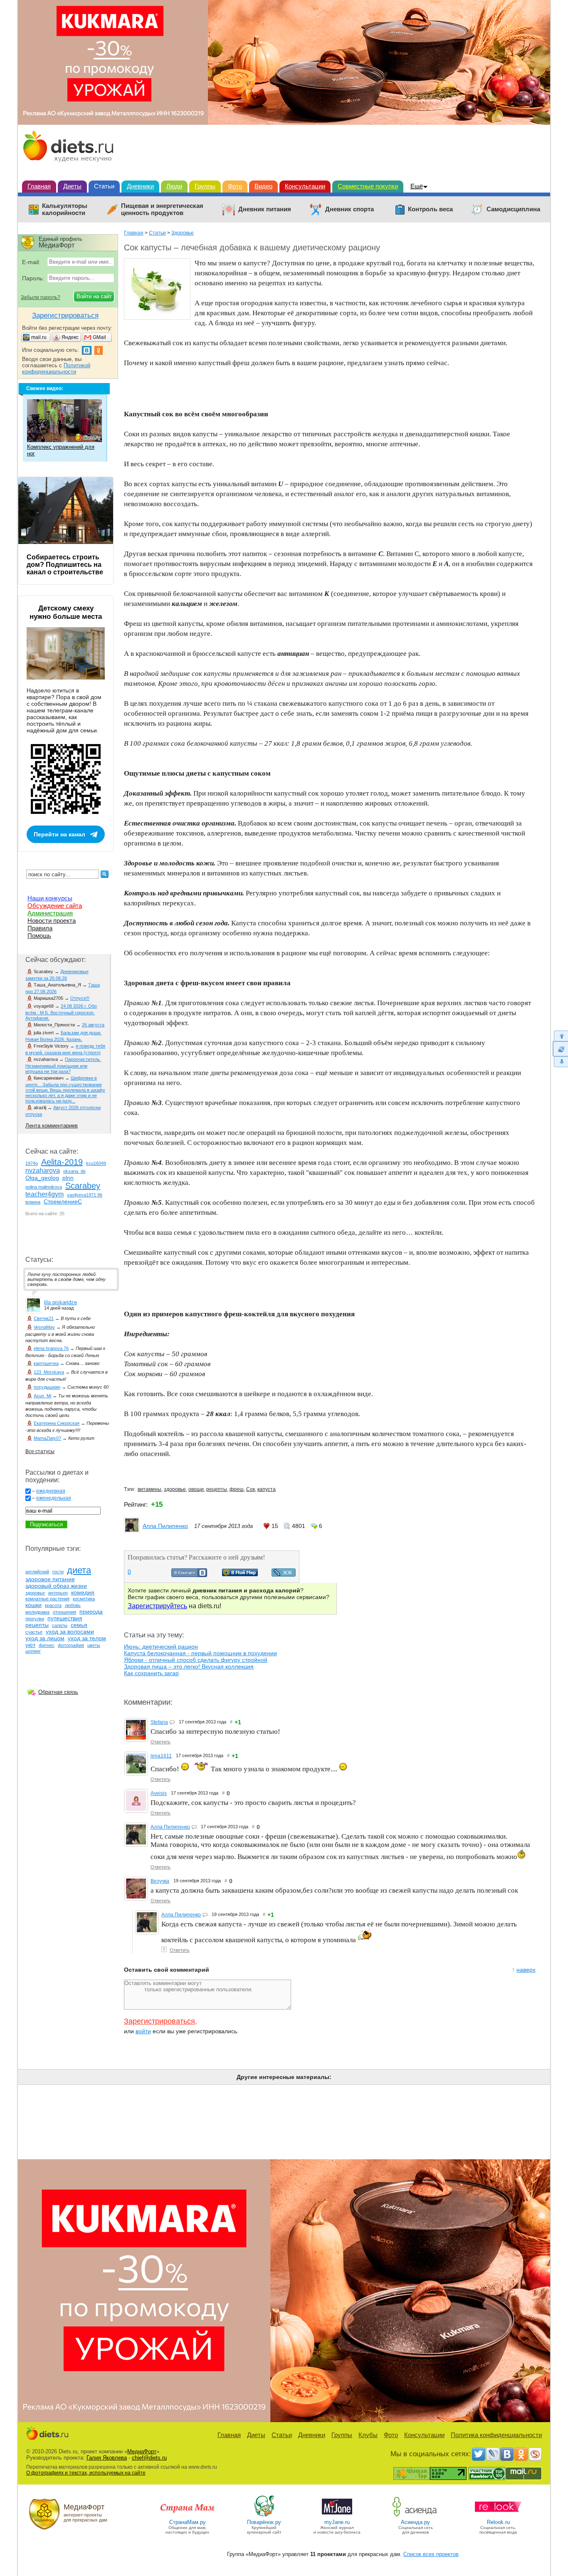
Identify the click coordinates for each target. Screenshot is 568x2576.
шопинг (33, 1651)
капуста (267, 1489)
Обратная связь (58, 1692)
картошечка (46, 1363)
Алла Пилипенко (165, 1526)
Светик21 (44, 1318)
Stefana (159, 1722)
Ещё (417, 186)
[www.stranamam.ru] (188, 2516)
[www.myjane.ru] (337, 2516)
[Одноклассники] (521, 2454)
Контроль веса (430, 209)
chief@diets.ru (149, 2458)
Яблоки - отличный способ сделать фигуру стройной (196, 1660)
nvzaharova (43, 1171)
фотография (71, 1645)
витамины (149, 1489)
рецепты (217, 1489)
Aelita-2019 (62, 1162)
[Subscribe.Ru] (535, 2454)
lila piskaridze (61, 1302)
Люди (174, 186)
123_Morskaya (49, 1372)
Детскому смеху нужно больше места (66, 612)
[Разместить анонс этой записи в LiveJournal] (284, 1575)
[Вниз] (560, 1062)
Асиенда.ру (415, 2522)
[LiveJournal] (493, 2454)
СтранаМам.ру (188, 2522)
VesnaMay (44, 1327)
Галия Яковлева (107, 2458)
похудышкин (47, 1387)
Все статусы (40, 1451)
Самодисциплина (513, 209)
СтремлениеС (63, 1201)
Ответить (161, 1742)
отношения (64, 1612)
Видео (263, 186)
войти (143, 2031)
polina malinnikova (44, 1187)
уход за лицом (45, 1638)
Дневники (140, 186)
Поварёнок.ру (264, 2522)
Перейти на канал (59, 834)
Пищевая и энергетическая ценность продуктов (162, 209)
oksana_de (74, 1171)
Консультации (305, 186)
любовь (73, 1605)
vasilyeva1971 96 (85, 1195)
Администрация (50, 913)
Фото (235, 186)
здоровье (175, 1489)
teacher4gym (44, 1194)
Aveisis (159, 1793)
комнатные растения (47, 1599)
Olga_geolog (42, 1178)
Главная (39, 186)
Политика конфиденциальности (496, 2435)
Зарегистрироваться (159, 2021)
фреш (237, 1489)
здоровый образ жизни (56, 1586)
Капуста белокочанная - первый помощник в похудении (200, 1653)
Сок (251, 1489)
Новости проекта (52, 921)
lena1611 (161, 1756)
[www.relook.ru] (498, 2516)
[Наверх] (560, 1036)
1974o (32, 1163)
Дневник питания (265, 209)
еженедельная (54, 1498)
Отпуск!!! (80, 998)
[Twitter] (479, 2454)
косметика (84, 1599)
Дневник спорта (349, 209)
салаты (60, 1625)
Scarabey (83, 1186)
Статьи (104, 186)
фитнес (47, 1645)
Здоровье (183, 233)
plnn (68, 1178)
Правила (40, 928)
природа (91, 1612)
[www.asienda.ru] (416, 2516)
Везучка (160, 1881)
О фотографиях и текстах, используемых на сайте (86, 2473)
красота (53, 1605)
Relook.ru (498, 2522)
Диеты (72, 186)
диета (79, 1570)
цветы (94, 1645)
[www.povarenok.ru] (264, 2516)
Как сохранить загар (151, 1673)
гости (58, 1572)
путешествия (65, 1618)
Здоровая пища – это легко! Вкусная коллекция (189, 1666)
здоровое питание (50, 1579)
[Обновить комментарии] (560, 1049)
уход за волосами (70, 1632)
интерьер (58, 1593)
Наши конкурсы (50, 898)
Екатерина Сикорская (57, 1423)
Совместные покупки (368, 186)
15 (275, 1526)
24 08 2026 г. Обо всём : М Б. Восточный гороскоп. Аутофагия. (61, 1012)
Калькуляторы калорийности (65, 209)
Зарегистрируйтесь (157, 1606)
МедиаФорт (142, 2451)
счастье (34, 1632)
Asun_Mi (42, 1396)
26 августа (93, 1025)
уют (30, 1645)
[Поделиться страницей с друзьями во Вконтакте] (189, 1575)
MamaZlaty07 (47, 1438)
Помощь (39, 936)
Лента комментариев (52, 1126)
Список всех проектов (431, 2554)
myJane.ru (337, 2522)
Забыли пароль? (41, 297)
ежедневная (51, 1491)
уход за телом (87, 1638)
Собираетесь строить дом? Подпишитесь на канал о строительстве (65, 565)
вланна (33, 1202)
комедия (83, 1592)
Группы (205, 186)
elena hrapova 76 (51, 1348)
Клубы (368, 2435)
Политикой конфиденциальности (56, 368)
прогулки (35, 1619)
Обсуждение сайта (55, 906)
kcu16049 (96, 1163)
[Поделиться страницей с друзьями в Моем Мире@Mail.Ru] (240, 1574)
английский (37, 1572)
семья (79, 1625)
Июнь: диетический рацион (161, 1646)
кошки (33, 1605)
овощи (196, 1489)
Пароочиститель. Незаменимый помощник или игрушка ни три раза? (63, 1065)
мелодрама (37, 1612)
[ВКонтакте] (507, 2454)
